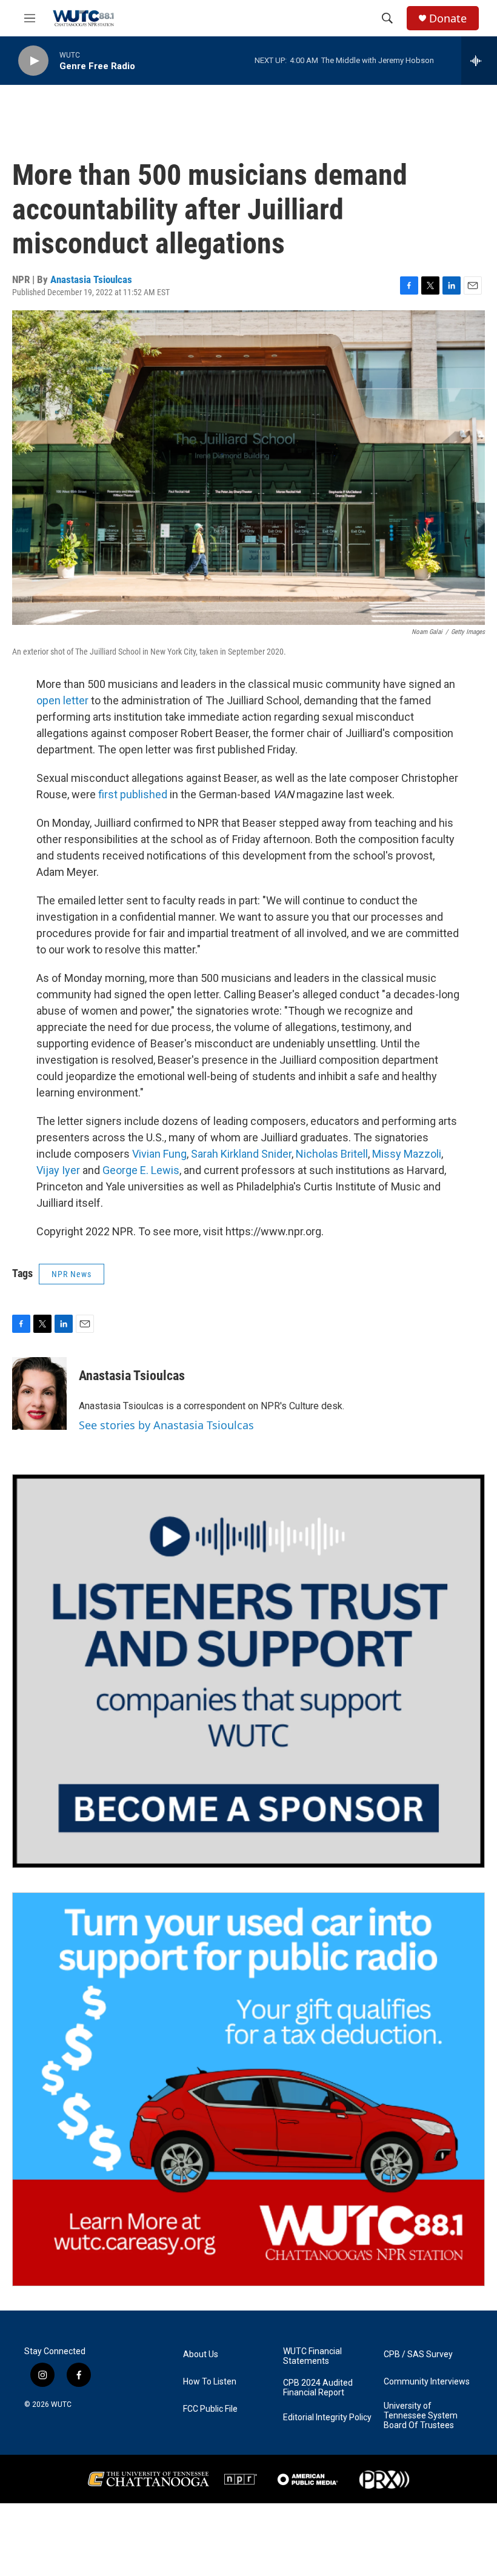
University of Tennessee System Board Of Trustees (421, 2416)
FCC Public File (210, 2409)
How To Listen (210, 2382)
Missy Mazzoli (407, 1154)
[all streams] (479, 61)
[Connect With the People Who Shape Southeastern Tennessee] (248, 1671)
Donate (448, 18)
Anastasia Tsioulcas (91, 279)
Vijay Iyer (58, 1170)
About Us (201, 2354)
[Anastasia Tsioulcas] (39, 1393)
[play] (33, 61)
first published (133, 794)
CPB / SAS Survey (418, 2354)
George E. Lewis (141, 1170)
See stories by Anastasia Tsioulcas (166, 1425)
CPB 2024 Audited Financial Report (318, 2388)
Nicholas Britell (332, 1154)
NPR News (72, 1274)
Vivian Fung (159, 1154)
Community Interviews (427, 2382)
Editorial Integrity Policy (327, 2418)
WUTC (61, 2404)
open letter (62, 700)
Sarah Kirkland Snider (241, 1154)
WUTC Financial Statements (312, 2356)
